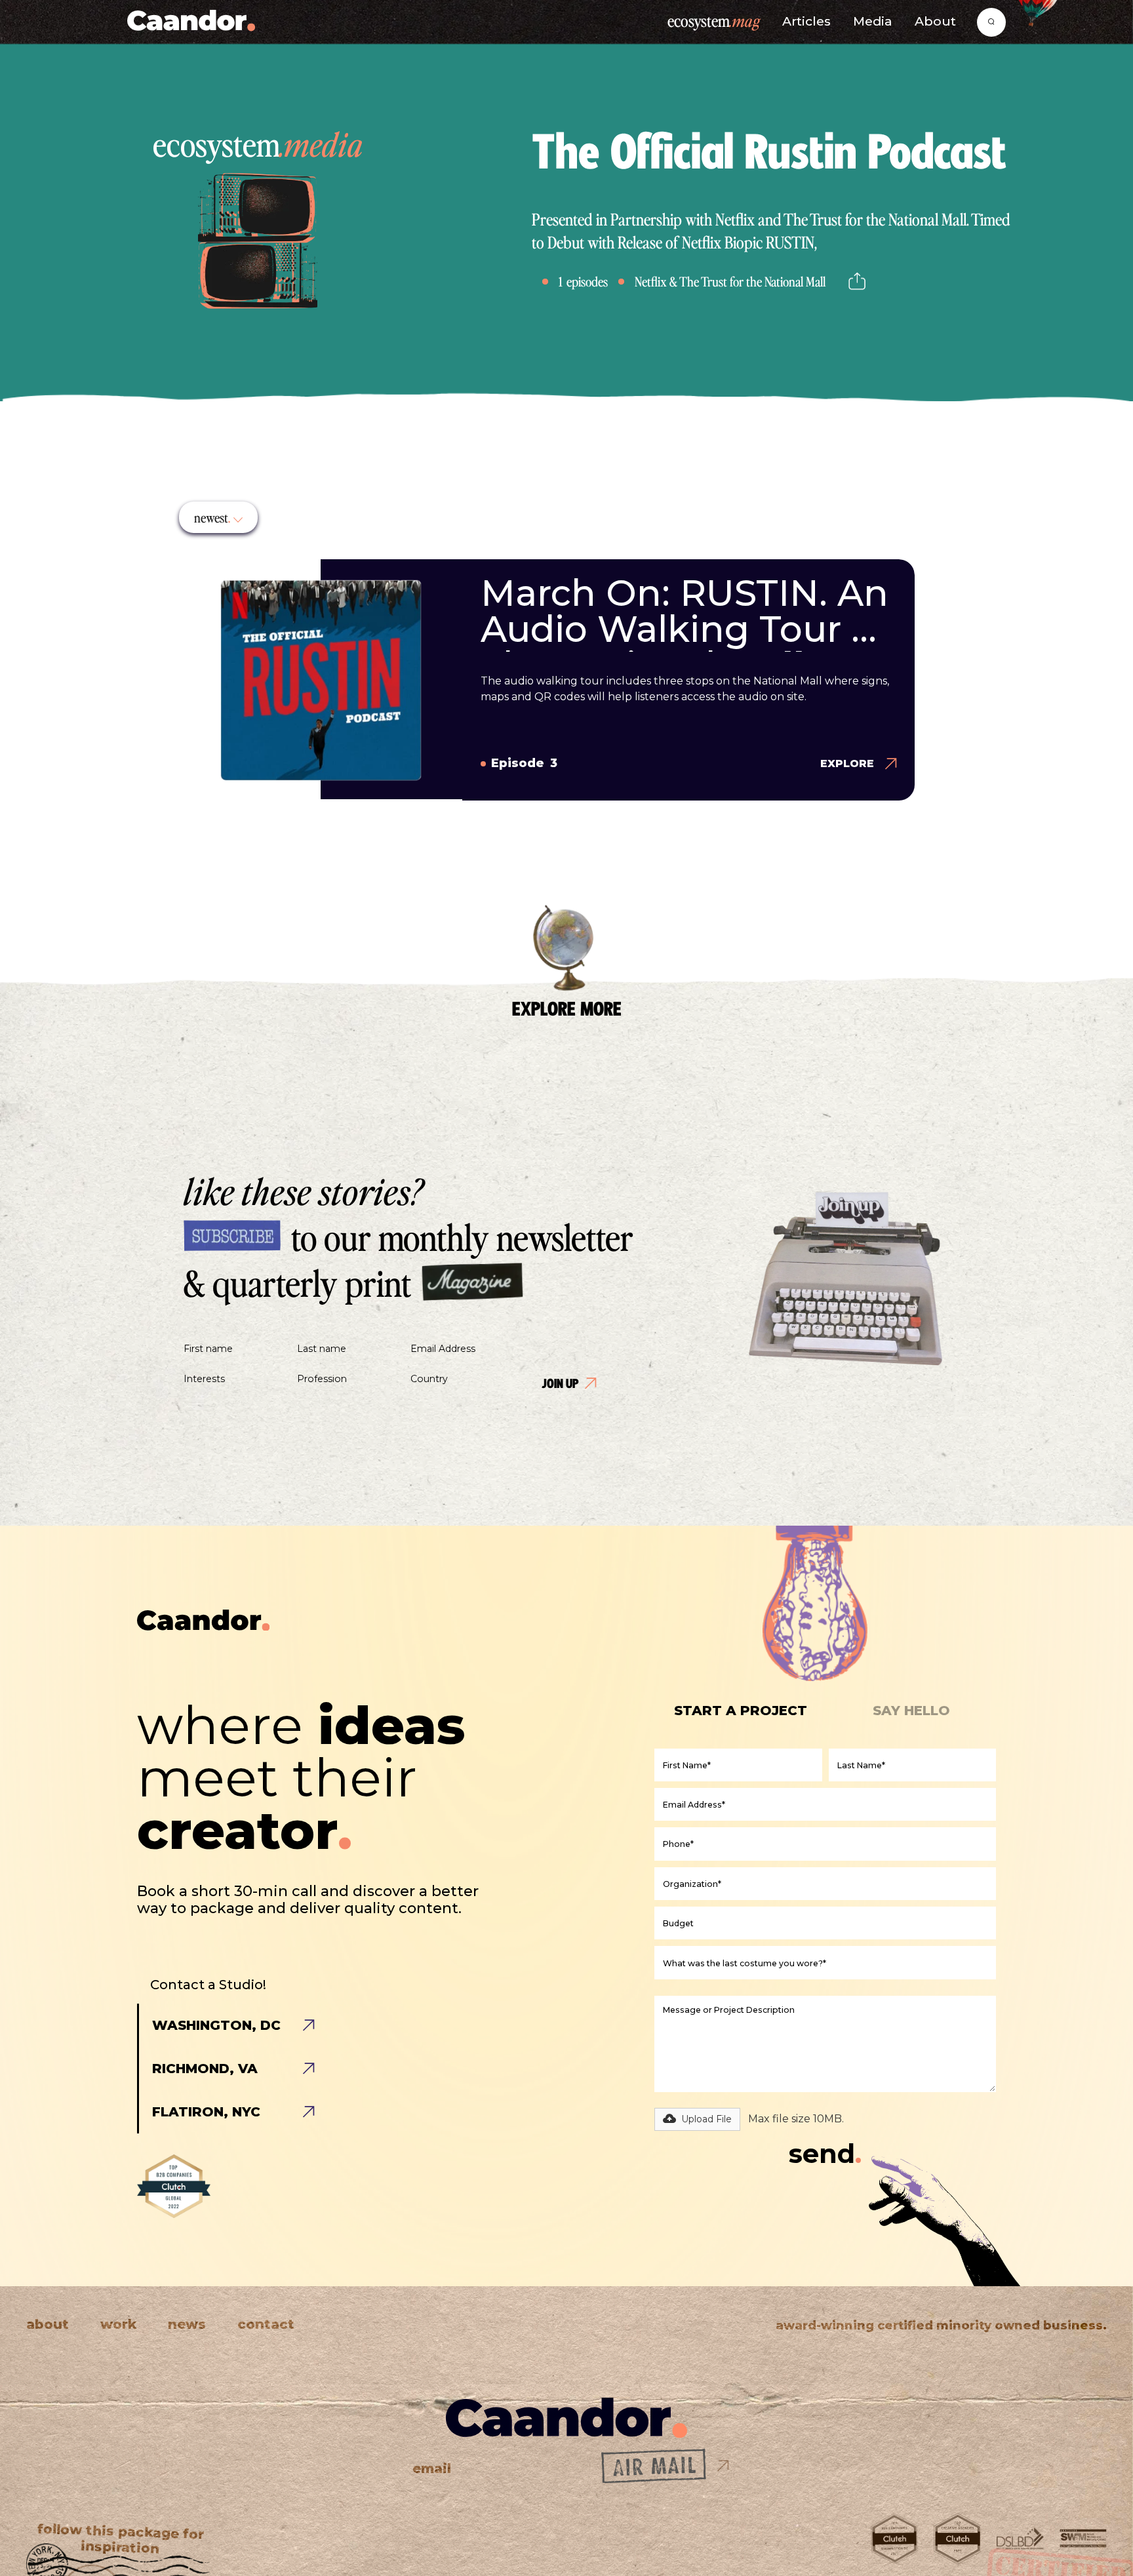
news (187, 2325)
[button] (218, 517)
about (48, 2325)
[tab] (754, 1711)
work (118, 2325)
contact (266, 2325)
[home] (191, 22)
